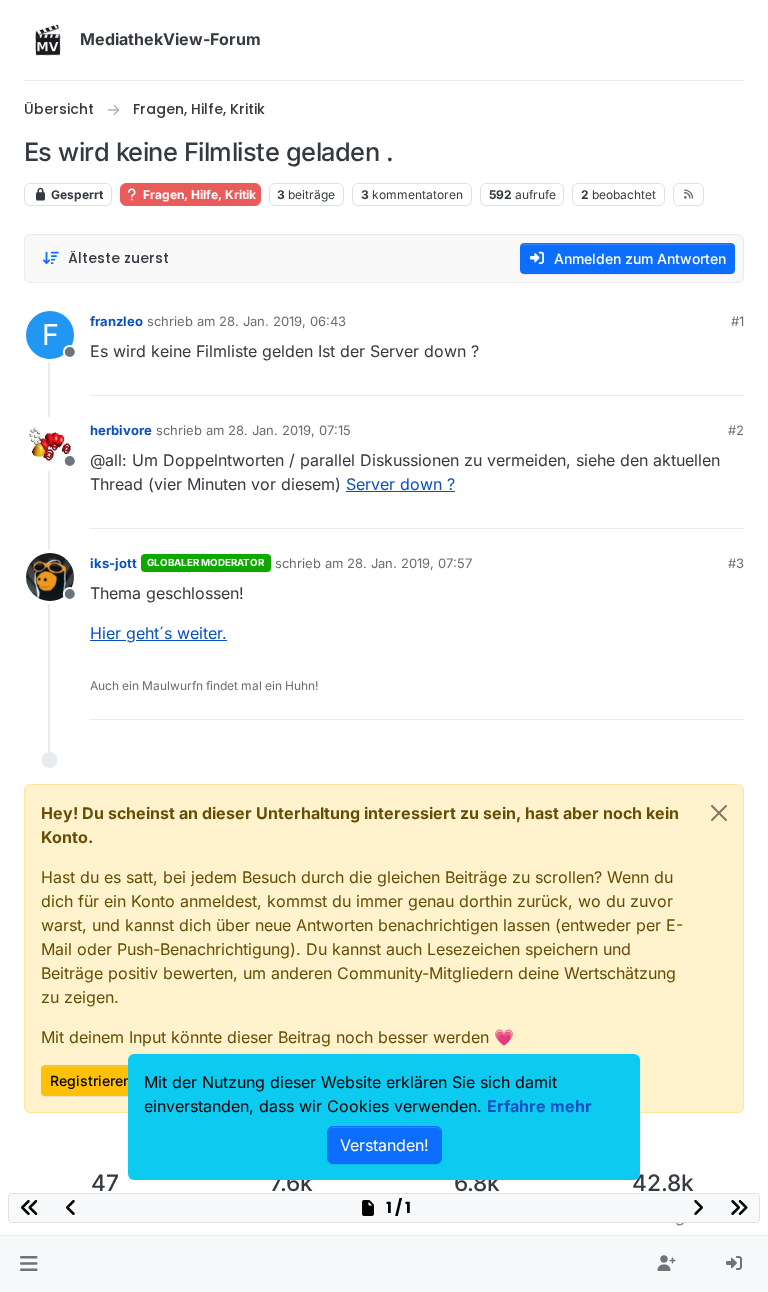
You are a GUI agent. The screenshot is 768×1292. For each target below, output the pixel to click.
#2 (736, 430)
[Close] (719, 813)
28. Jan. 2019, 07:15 (289, 430)
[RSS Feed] (688, 194)
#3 (736, 563)
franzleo (116, 321)
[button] (28, 1264)
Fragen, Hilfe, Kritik (198, 194)
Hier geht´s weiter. (158, 633)
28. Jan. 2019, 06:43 (282, 321)
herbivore (121, 430)
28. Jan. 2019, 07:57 (409, 563)
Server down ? (400, 484)
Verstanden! (384, 1145)
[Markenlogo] (48, 40)
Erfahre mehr (539, 1106)
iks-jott (113, 563)
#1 (737, 321)
